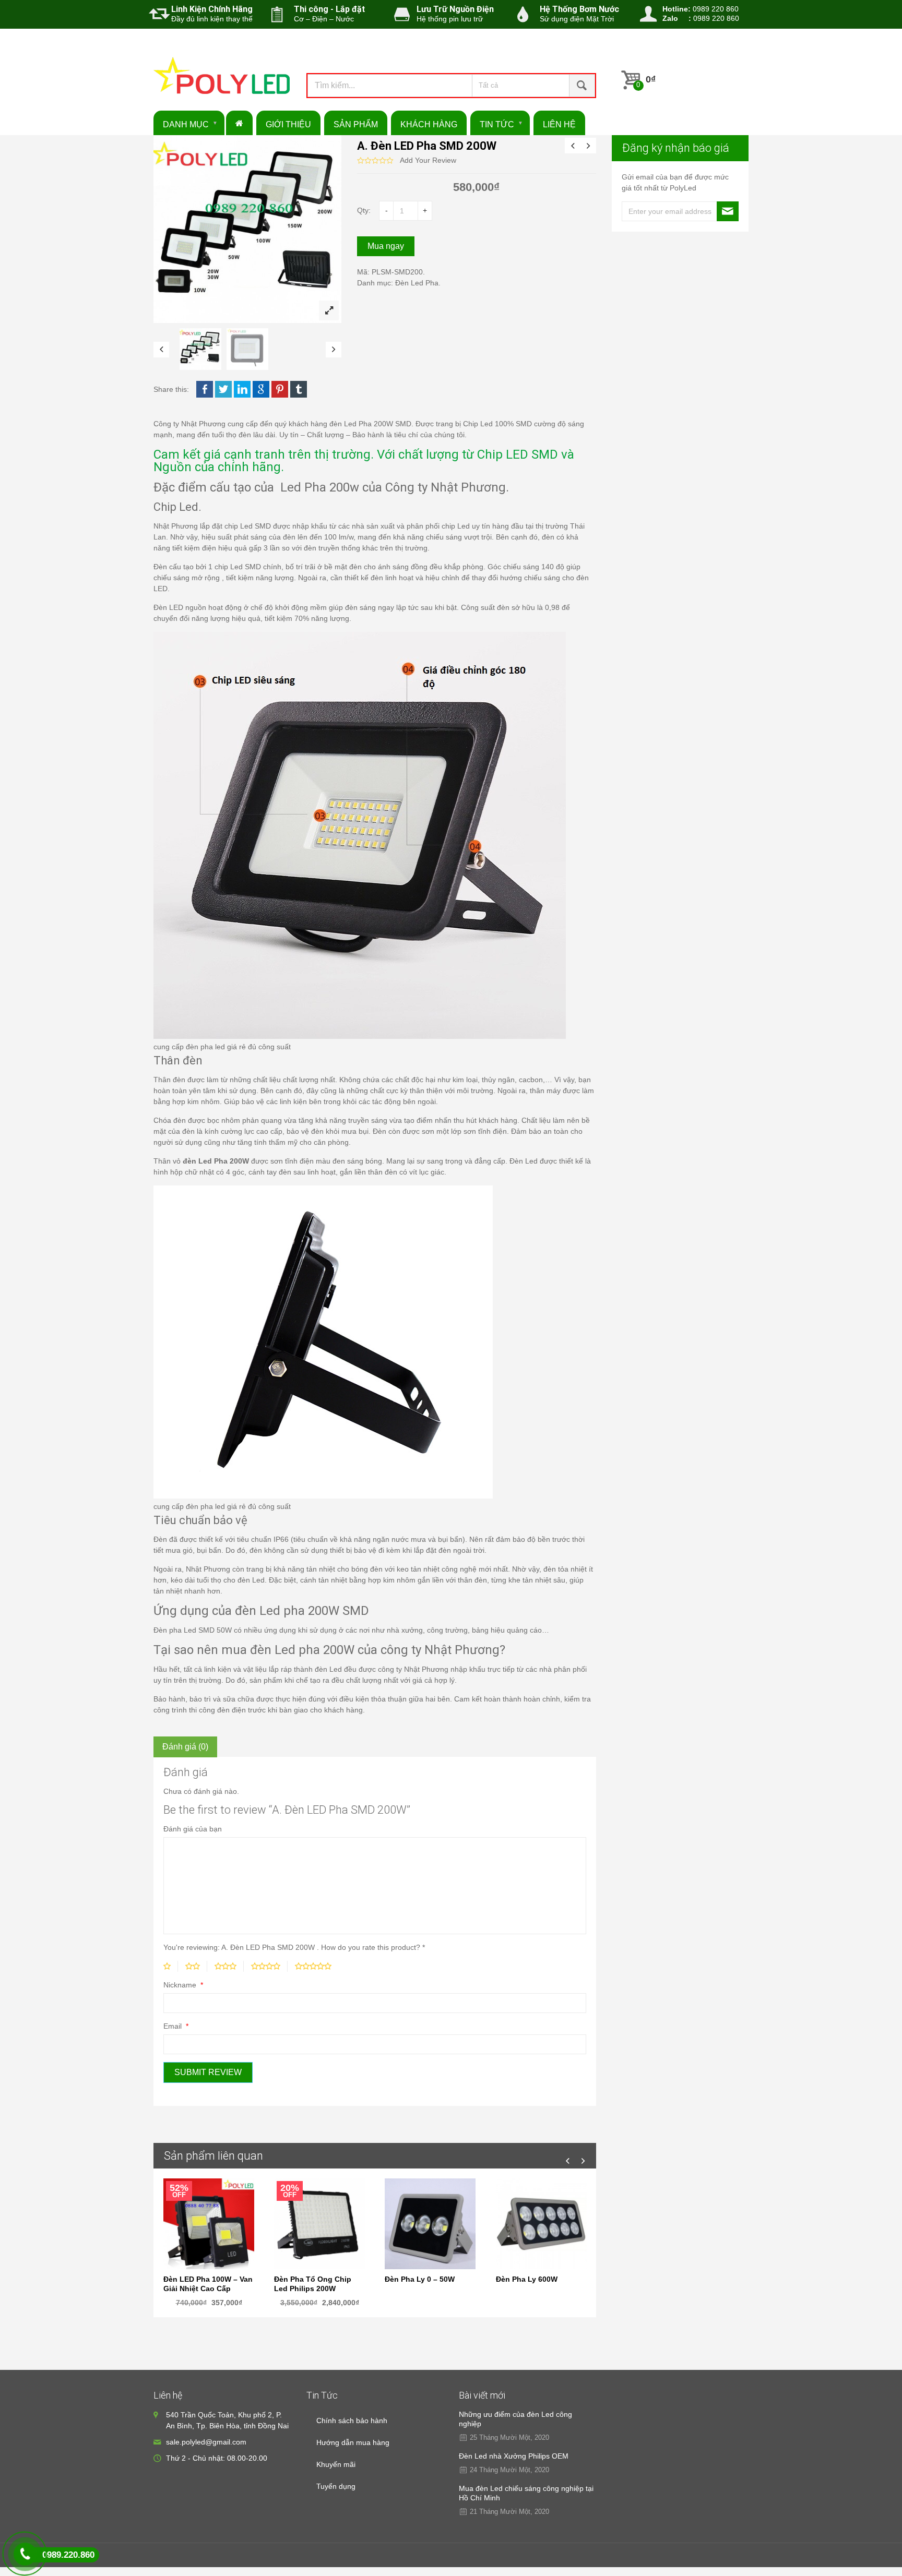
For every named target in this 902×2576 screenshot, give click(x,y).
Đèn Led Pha (417, 283)
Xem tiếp (430, 2221)
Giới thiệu (288, 124)
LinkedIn (242, 389)
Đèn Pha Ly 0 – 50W (420, 2279)
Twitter (223, 389)
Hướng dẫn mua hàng (353, 2442)
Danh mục (186, 124)
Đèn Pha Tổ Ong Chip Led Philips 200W (313, 2284)
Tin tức (497, 124)
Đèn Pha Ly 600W (527, 2279)
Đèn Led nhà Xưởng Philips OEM (514, 2456)
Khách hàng (429, 124)
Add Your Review (428, 160)
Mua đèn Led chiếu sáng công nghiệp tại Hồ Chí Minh (526, 2493)
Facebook (205, 389)
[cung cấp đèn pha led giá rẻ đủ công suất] (200, 349)
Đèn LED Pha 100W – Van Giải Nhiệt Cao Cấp (208, 2284)
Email (174, 2026)
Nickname (181, 1985)
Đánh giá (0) (185, 1747)
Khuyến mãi (336, 2464)
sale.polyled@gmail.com (206, 2442)
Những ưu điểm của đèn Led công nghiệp (515, 2419)
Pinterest (280, 389)
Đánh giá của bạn (193, 1829)
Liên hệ (559, 124)
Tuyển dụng (336, 2486)
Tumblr (299, 389)
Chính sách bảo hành (352, 2421)
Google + (261, 389)
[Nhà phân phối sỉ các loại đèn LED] (222, 79)
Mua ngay (386, 246)
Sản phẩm (356, 124)
